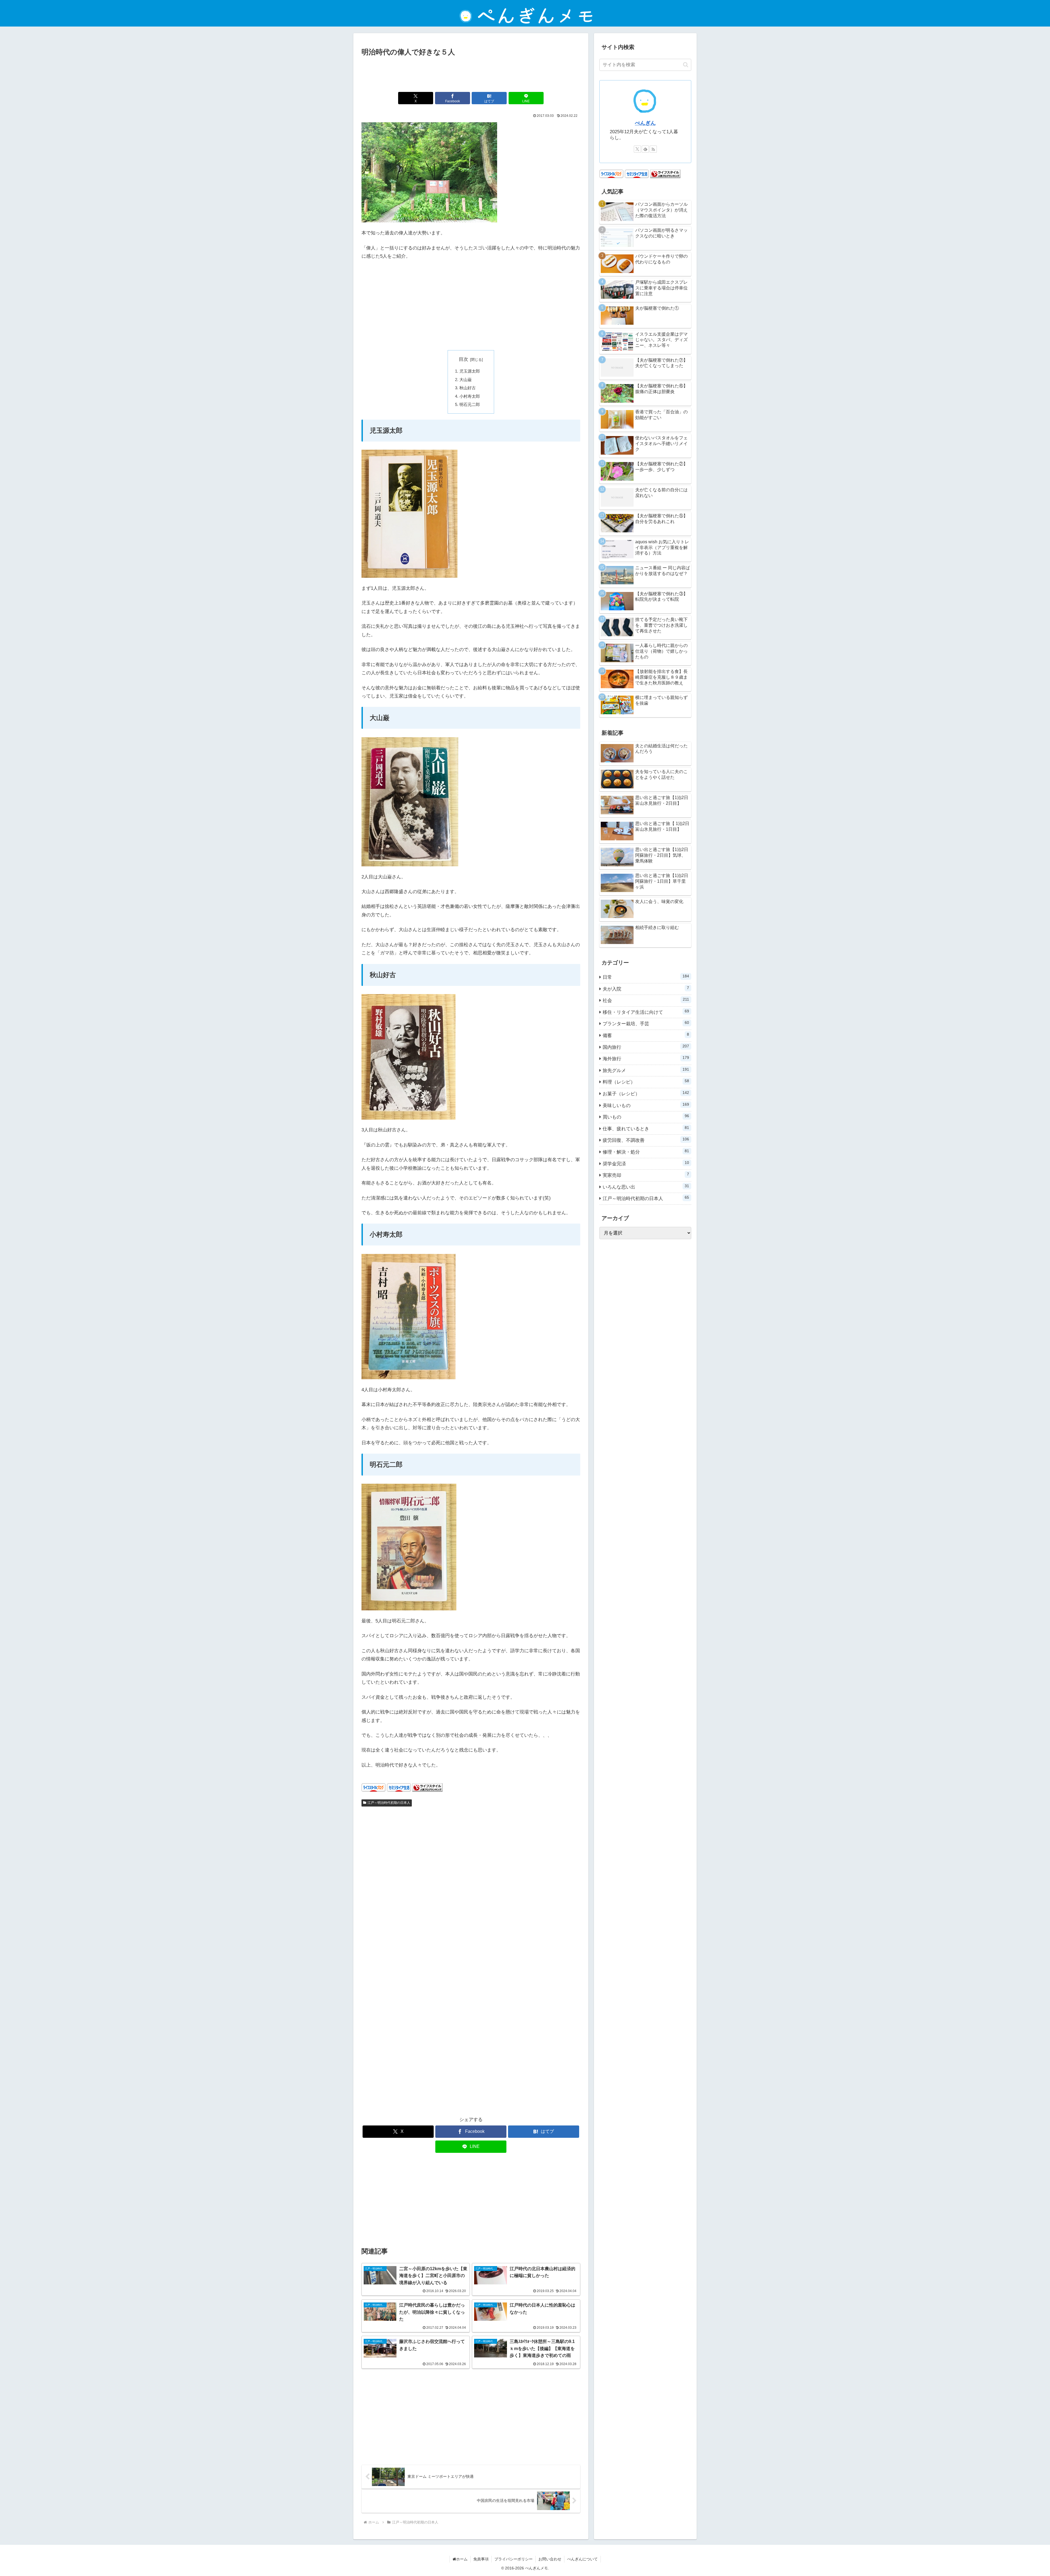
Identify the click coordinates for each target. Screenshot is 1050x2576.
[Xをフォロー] (637, 149)
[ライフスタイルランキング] (427, 1787)
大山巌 (466, 380)
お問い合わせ (550, 2559)
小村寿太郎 (470, 396)
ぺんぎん (645, 123)
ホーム (462, 2559)
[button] (686, 65)
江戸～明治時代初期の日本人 (389, 1803)
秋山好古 (468, 388)
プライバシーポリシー (514, 2559)
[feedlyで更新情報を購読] (645, 149)
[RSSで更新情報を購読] (653, 149)
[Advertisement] (471, 73)
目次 (463, 359)
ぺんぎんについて (582, 2559)
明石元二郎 (470, 404)
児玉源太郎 (470, 371)
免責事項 (481, 2559)
